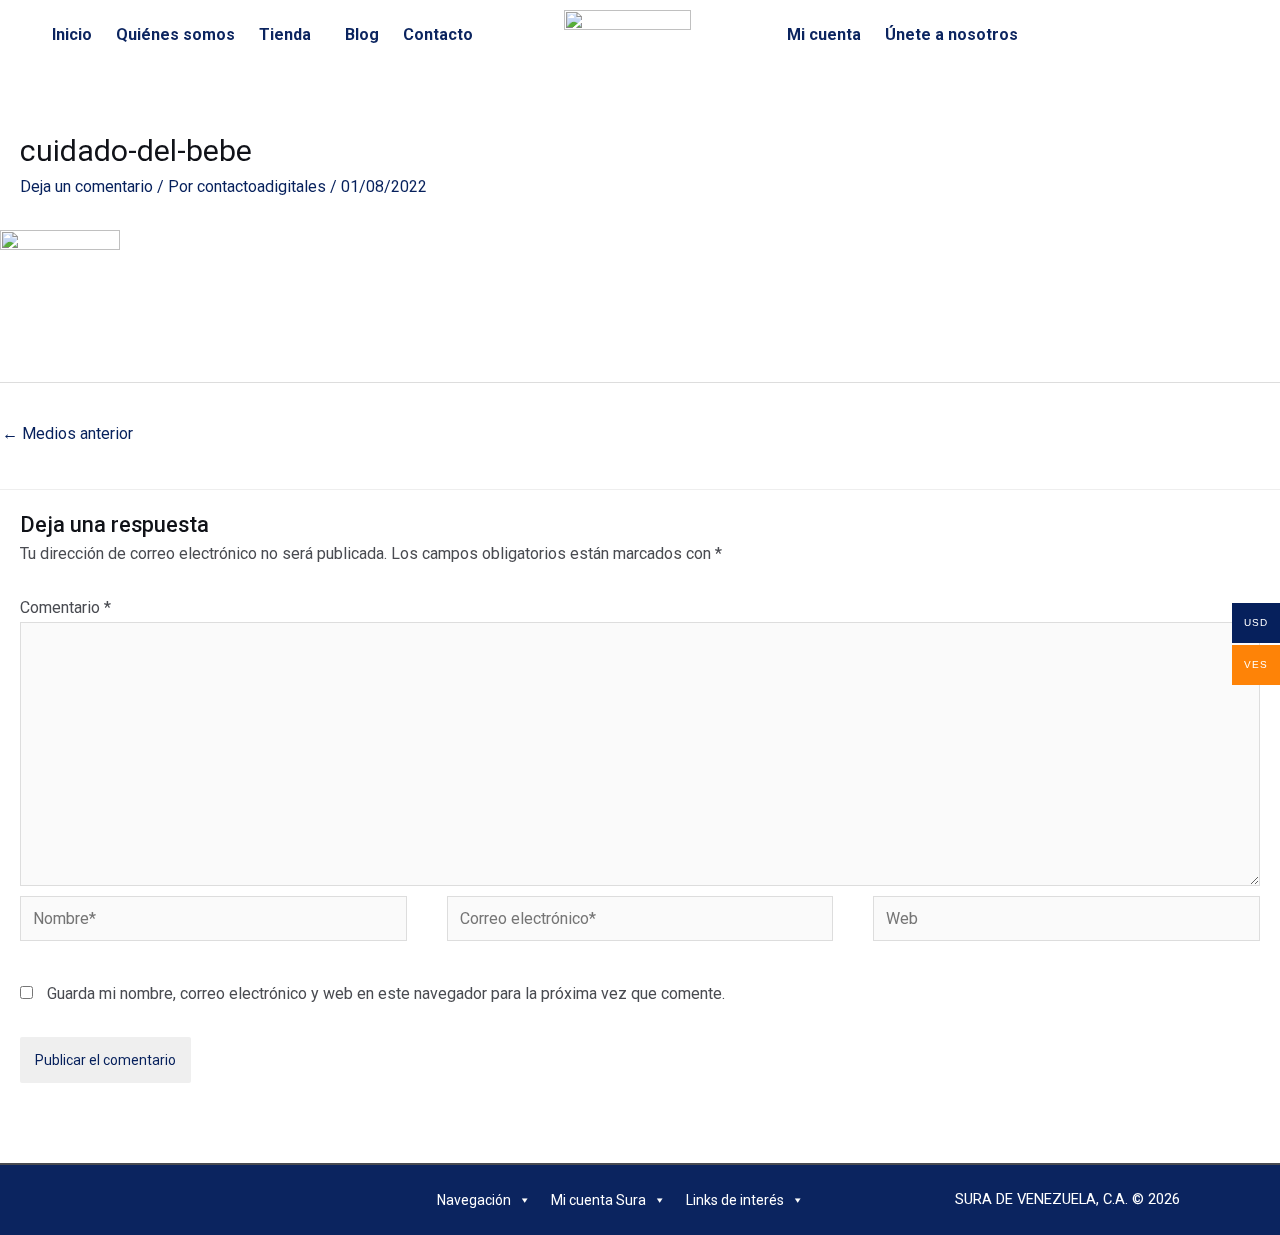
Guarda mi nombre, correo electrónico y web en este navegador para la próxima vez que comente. (386, 993)
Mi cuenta (824, 34)
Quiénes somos (175, 34)
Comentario (65, 607)
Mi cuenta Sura (598, 1200)
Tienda (285, 34)
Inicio (72, 34)
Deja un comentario (86, 186)
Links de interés (735, 1200)
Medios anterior (67, 433)
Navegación (474, 1200)
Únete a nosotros (951, 34)
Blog (362, 34)
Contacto (438, 34)
